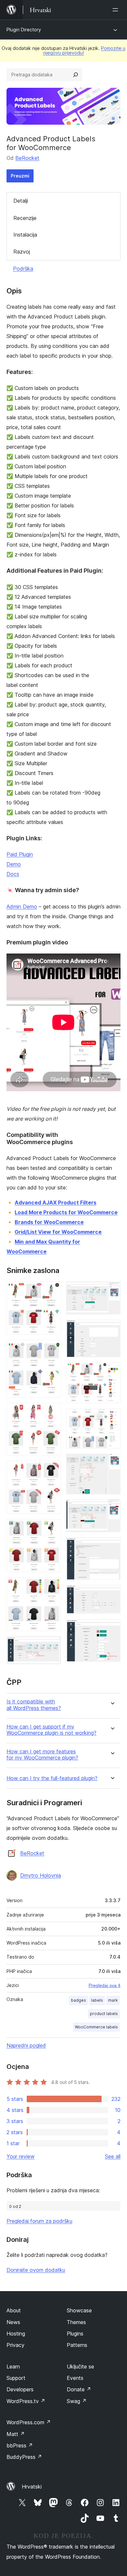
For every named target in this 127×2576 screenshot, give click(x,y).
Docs (13, 874)
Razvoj (22, 252)
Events (75, 2378)
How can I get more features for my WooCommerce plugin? (42, 1755)
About (14, 2310)
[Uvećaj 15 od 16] (112, 1594)
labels (97, 2000)
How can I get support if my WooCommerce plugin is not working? (51, 1730)
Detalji (21, 201)
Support (16, 2378)
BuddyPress (24, 2457)
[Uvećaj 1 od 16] (52, 1290)
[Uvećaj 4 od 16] (52, 1469)
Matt (16, 2434)
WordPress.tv (26, 2401)
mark (113, 2000)
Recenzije (25, 218)
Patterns (77, 2345)
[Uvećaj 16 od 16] (112, 1628)
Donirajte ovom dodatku (36, 2270)
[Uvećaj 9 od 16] (112, 1328)
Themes (76, 2322)
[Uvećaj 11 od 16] (112, 1417)
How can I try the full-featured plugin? (52, 1778)
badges (78, 2000)
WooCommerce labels (96, 2027)
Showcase (79, 2310)
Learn (13, 2367)
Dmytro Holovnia (41, 1875)
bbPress (20, 2445)
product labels (104, 2014)
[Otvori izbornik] (117, 10)
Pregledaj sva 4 (105, 1985)
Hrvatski (32, 2487)
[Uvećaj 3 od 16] (52, 1412)
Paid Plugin (20, 854)
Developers (20, 2389)
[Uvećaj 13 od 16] (112, 1508)
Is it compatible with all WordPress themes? (34, 1705)
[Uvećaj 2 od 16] (52, 1349)
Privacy (15, 2345)
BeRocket (27, 158)
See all (113, 2156)
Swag (77, 2401)
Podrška (23, 269)
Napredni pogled (26, 2045)
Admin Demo (22, 907)
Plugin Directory (24, 30)
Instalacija (25, 235)
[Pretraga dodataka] (76, 75)
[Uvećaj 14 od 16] (112, 1546)
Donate (79, 2389)
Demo (14, 864)
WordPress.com (29, 2422)
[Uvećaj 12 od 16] (112, 1463)
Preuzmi (20, 176)
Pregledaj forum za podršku (39, 2221)
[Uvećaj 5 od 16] (52, 1528)
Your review (21, 2156)
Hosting (16, 2334)
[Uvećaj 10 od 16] (112, 1371)
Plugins (75, 2334)
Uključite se (80, 2367)
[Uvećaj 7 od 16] (52, 1645)
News (13, 2322)
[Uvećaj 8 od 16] (112, 1290)
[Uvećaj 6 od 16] (52, 1586)
